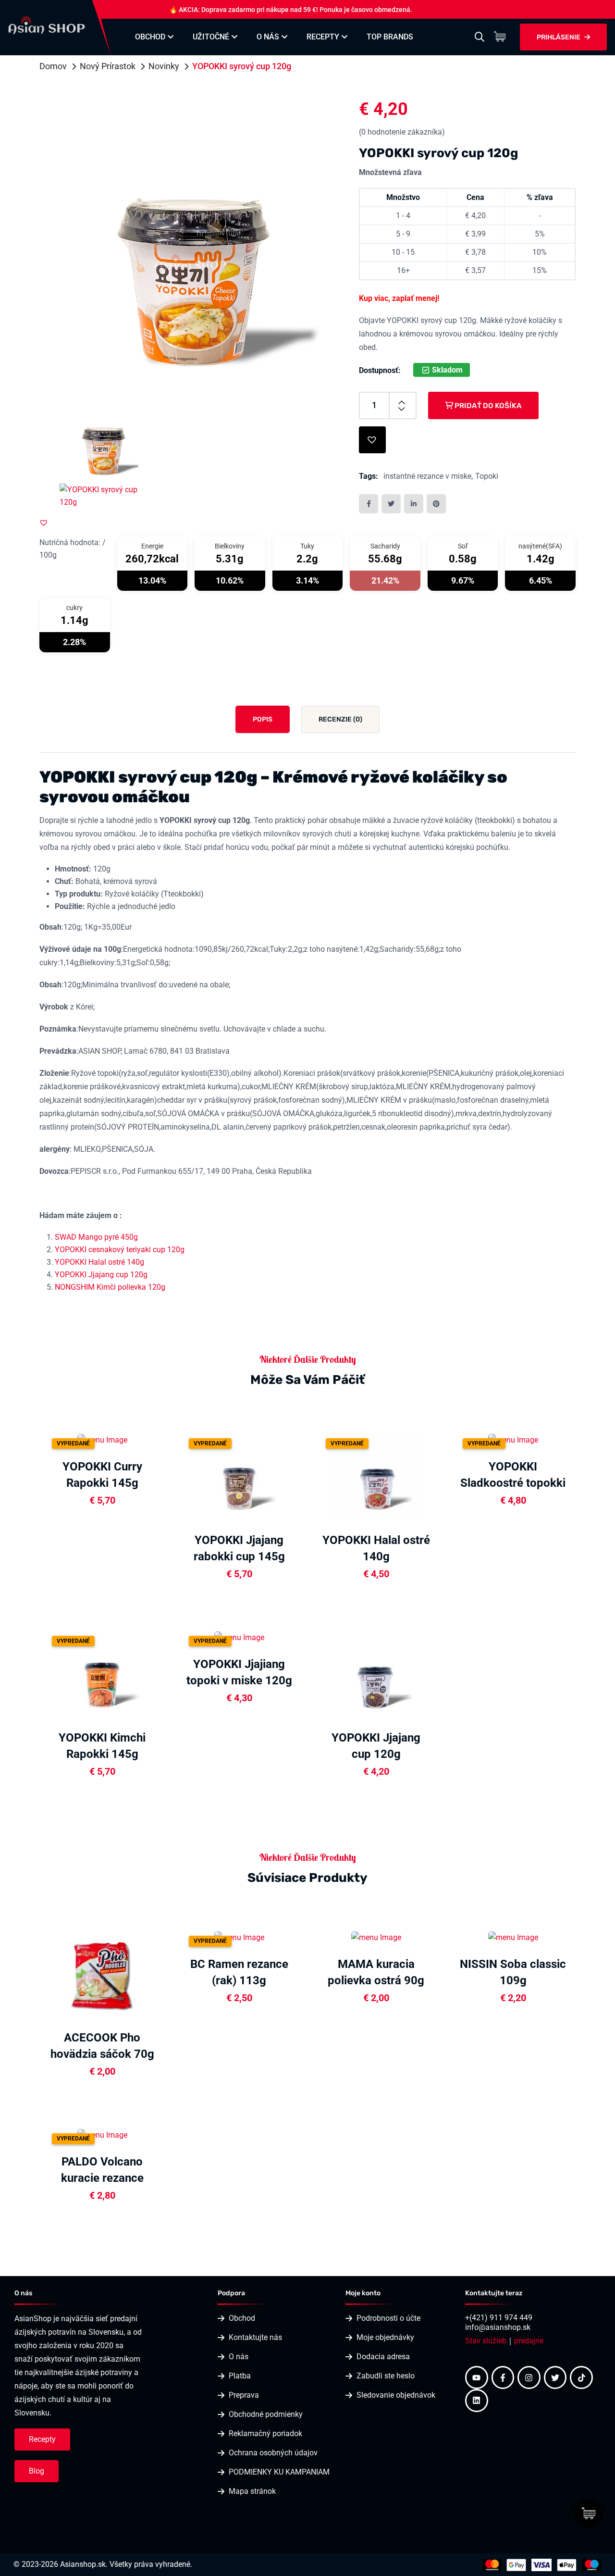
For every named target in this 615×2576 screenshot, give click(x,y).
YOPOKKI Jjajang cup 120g (101, 1275)
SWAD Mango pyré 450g (96, 1237)
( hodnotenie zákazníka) (402, 132)
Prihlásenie (559, 37)
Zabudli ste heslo (386, 2376)
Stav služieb (486, 2341)
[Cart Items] (502, 37)
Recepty (323, 37)
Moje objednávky (385, 2337)
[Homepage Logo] (47, 24)
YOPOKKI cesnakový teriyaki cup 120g (120, 1250)
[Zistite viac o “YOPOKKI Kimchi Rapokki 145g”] (162, 1673)
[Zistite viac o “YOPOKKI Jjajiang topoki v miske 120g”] (299, 1636)
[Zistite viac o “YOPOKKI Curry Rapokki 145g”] (162, 1439)
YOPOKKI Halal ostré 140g (99, 1262)
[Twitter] (555, 2377)
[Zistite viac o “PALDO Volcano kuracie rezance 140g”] (162, 2134)
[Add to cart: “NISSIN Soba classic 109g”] (573, 1937)
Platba (240, 2376)
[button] (44, 523)
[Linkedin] (477, 2401)
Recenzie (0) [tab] (340, 719)
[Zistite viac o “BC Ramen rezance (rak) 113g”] (299, 1937)
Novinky (164, 66)
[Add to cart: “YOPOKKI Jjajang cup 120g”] (436, 1673)
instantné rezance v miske (427, 476)
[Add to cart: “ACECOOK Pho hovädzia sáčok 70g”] (162, 1973)
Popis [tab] (263, 719)
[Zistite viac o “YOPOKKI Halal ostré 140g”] (436, 1476)
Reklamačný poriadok (265, 2433)
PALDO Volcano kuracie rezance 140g (102, 2178)
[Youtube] (477, 2377)
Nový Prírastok (108, 66)
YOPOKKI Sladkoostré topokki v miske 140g (513, 1483)
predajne (529, 2341)
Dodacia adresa (383, 2357)
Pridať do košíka (487, 406)
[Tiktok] (581, 2377)
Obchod (150, 37)
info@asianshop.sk (498, 2327)
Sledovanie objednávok (396, 2395)
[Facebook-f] (503, 2377)
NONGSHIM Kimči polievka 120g (110, 1287)
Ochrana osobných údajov (273, 2453)
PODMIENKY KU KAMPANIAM (279, 2472)
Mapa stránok (252, 2491)
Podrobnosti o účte (388, 2318)
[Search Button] (480, 37)
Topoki (487, 476)
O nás (268, 37)
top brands (390, 37)
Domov (53, 66)
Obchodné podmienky (266, 2414)
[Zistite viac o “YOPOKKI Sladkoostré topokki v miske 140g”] (573, 1439)
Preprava (244, 2395)
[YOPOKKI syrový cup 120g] (193, 242)
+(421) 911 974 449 (499, 2318)
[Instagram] (529, 2377)
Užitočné (211, 37)
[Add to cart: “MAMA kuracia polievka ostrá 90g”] (436, 1937)
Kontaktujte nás (255, 2337)
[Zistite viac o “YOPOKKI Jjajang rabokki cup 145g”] (299, 1476)
